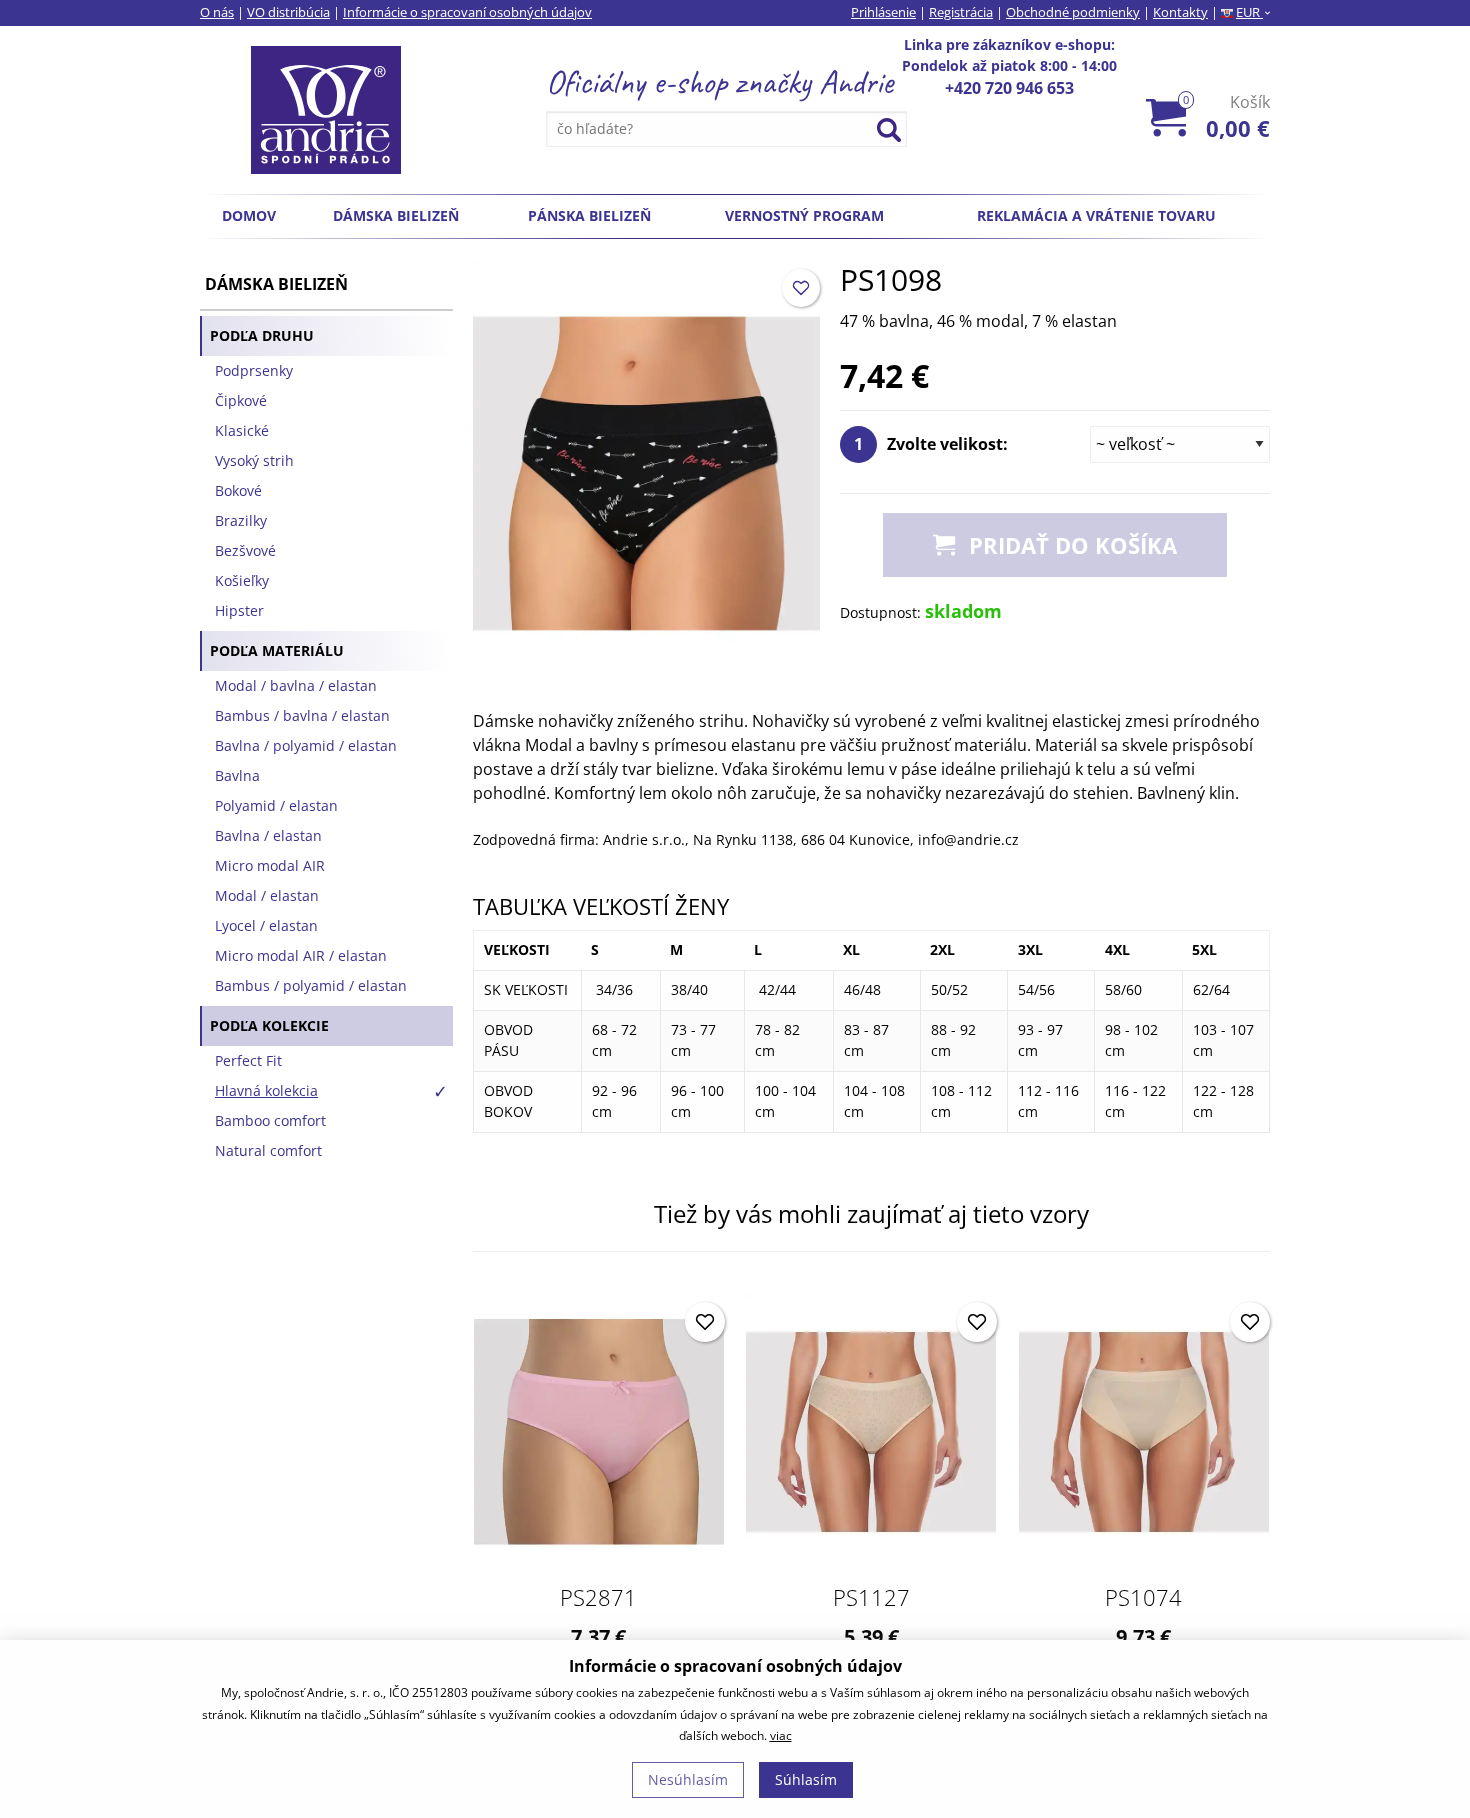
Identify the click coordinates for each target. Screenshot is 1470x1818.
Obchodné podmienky (1073, 12)
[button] (801, 288)
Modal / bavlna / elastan (296, 685)
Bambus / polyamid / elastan (311, 985)
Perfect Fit (248, 1060)
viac (781, 1735)
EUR (1253, 12)
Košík (1226, 116)
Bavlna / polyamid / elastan (306, 745)
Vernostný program (804, 215)
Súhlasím (806, 1779)
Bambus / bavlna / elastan (302, 715)
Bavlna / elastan (268, 835)
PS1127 (871, 1597)
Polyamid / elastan (276, 805)
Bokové (238, 490)
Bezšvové (245, 550)
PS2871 (598, 1597)
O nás (217, 12)
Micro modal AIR (270, 865)
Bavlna (237, 775)
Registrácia (961, 12)
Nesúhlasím (688, 1779)
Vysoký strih (254, 460)
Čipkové (241, 400)
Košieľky (242, 580)
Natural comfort (268, 1150)
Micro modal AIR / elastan (301, 955)
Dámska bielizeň (396, 215)
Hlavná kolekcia (266, 1090)
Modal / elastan (267, 895)
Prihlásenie (883, 12)
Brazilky (241, 520)
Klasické (242, 430)
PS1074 (1143, 1597)
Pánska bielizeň (589, 215)
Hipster (239, 610)
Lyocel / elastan (266, 925)
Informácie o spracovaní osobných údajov (467, 12)
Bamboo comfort (270, 1120)
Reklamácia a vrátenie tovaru (1096, 215)
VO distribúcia (288, 12)
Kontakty (1180, 12)
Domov (249, 215)
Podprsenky (254, 370)
